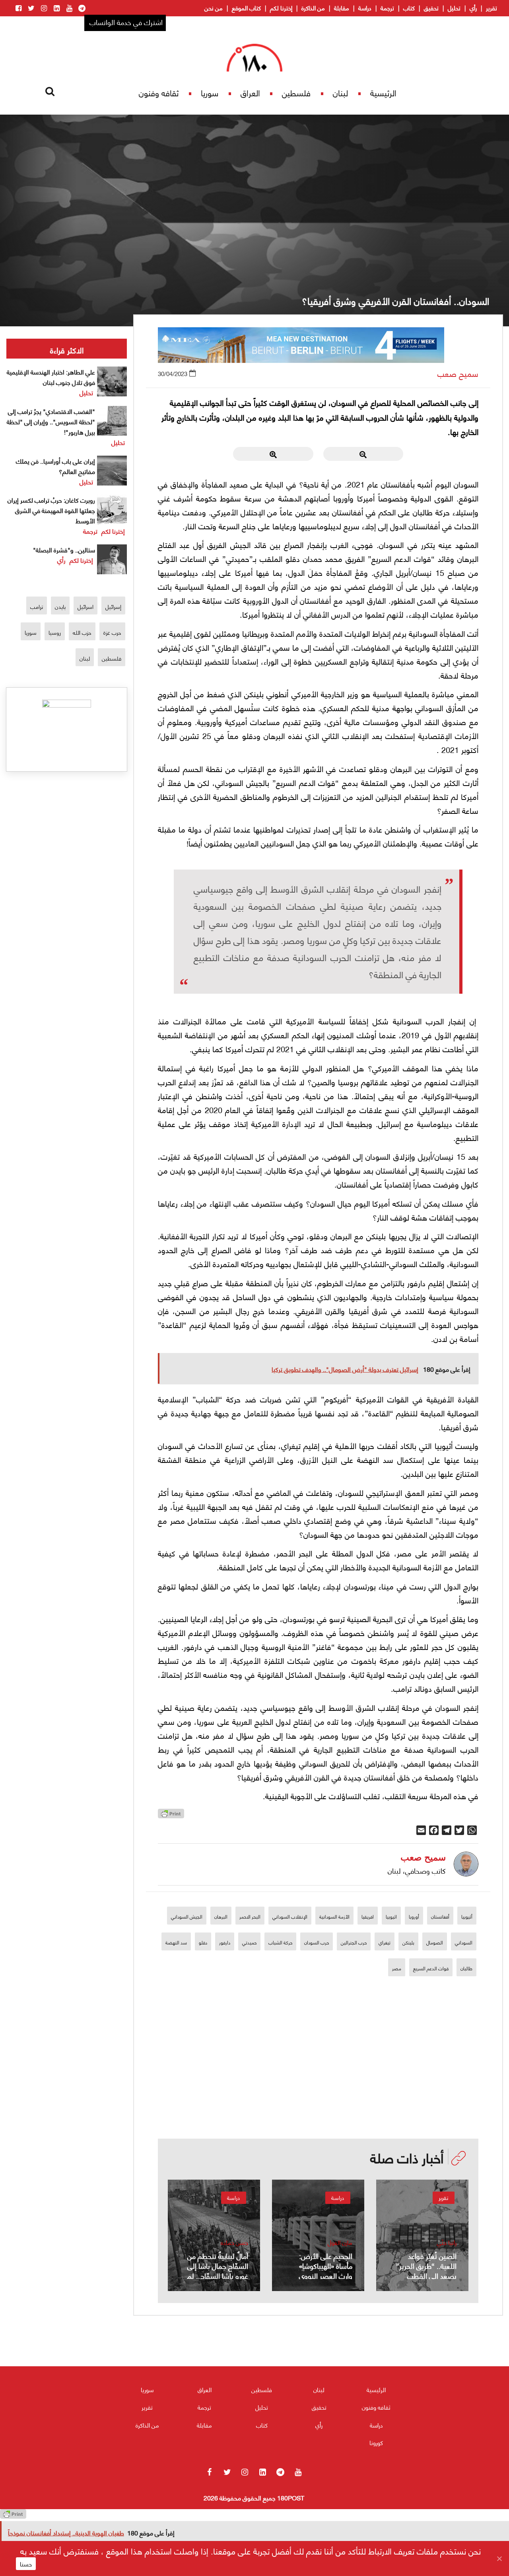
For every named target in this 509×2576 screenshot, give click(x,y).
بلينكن (408, 1942)
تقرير (492, 8)
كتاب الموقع (246, 8)
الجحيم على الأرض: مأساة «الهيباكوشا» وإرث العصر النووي (326, 2265)
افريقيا (368, 1916)
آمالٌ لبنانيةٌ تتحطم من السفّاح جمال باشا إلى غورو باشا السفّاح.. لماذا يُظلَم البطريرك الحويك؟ (215, 2275)
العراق (250, 93)
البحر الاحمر (250, 1916)
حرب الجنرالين (354, 1942)
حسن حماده (234, 2242)
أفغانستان (440, 1916)
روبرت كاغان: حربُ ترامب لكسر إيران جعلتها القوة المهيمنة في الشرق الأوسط (51, 510)
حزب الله (82, 632)
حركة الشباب (280, 1942)
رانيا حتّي (447, 2242)
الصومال (435, 1942)
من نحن (214, 8)
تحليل (454, 8)
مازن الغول (340, 2242)
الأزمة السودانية (334, 1916)
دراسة (365, 8)
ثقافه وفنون (159, 93)
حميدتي (249, 1942)
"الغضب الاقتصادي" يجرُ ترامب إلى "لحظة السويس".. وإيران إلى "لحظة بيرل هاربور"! (51, 421)
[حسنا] (499, 2558)
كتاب (409, 8)
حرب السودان (317, 1942)
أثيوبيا (467, 1916)
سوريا (210, 93)
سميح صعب (458, 373)
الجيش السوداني (187, 1916)
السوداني (464, 1942)
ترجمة (387, 8)
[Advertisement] (318, 2083)
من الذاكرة (313, 8)
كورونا (376, 2442)
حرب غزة (112, 632)
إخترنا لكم (281, 8)
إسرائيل (113, 606)
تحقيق (431, 8)
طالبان (466, 1968)
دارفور (225, 1942)
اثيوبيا (391, 1916)
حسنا (26, 2564)
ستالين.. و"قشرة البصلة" (64, 549)
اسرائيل (85, 606)
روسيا (55, 632)
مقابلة (342, 8)
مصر (397, 1968)
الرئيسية (383, 93)
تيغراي (385, 1942)
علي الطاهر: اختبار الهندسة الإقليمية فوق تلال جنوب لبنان (51, 377)
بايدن (60, 606)
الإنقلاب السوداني (290, 1916)
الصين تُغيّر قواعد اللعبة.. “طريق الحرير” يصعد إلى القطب (426, 2265)
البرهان (221, 1916)
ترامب (37, 606)
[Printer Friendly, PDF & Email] (171, 1816)
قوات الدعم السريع (431, 1968)
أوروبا (414, 1916)
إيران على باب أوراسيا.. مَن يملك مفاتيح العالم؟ (55, 466)
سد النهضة (176, 1942)
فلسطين (296, 93)
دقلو (203, 1942)
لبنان (340, 93)
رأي (473, 8)
